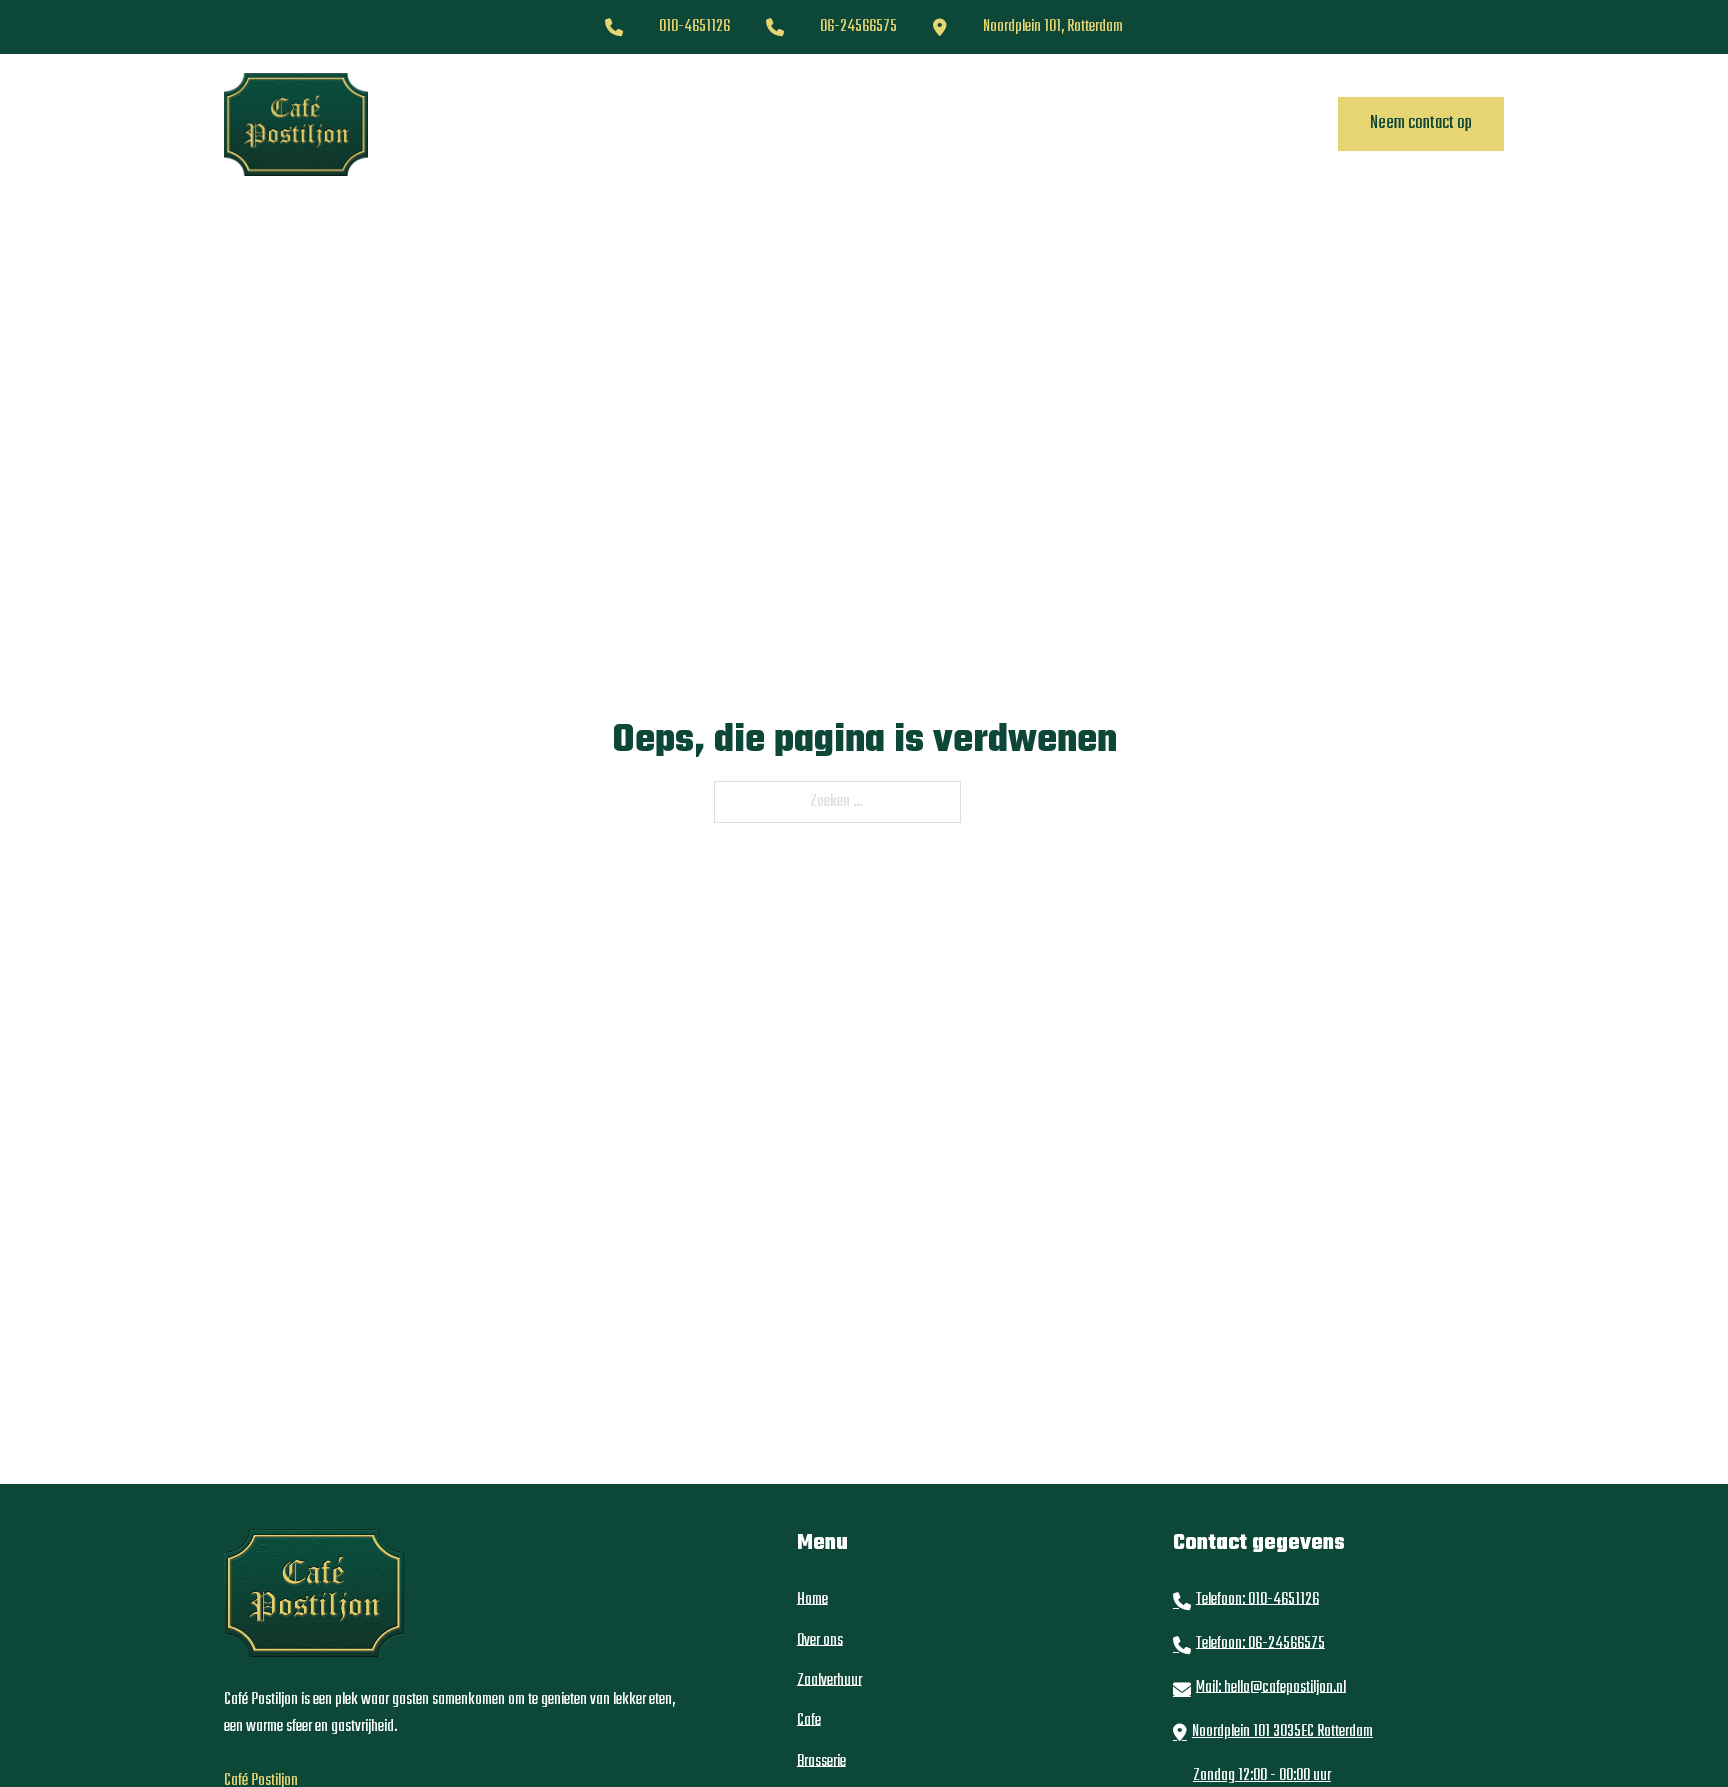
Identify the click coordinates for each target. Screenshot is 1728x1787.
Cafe (822, 124)
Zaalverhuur (731, 124)
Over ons (627, 124)
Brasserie (903, 124)
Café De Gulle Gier (1029, 124)
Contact (1150, 124)
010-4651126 (694, 27)
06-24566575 (858, 27)
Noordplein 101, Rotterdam (1053, 27)
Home (546, 124)
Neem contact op (1421, 123)
